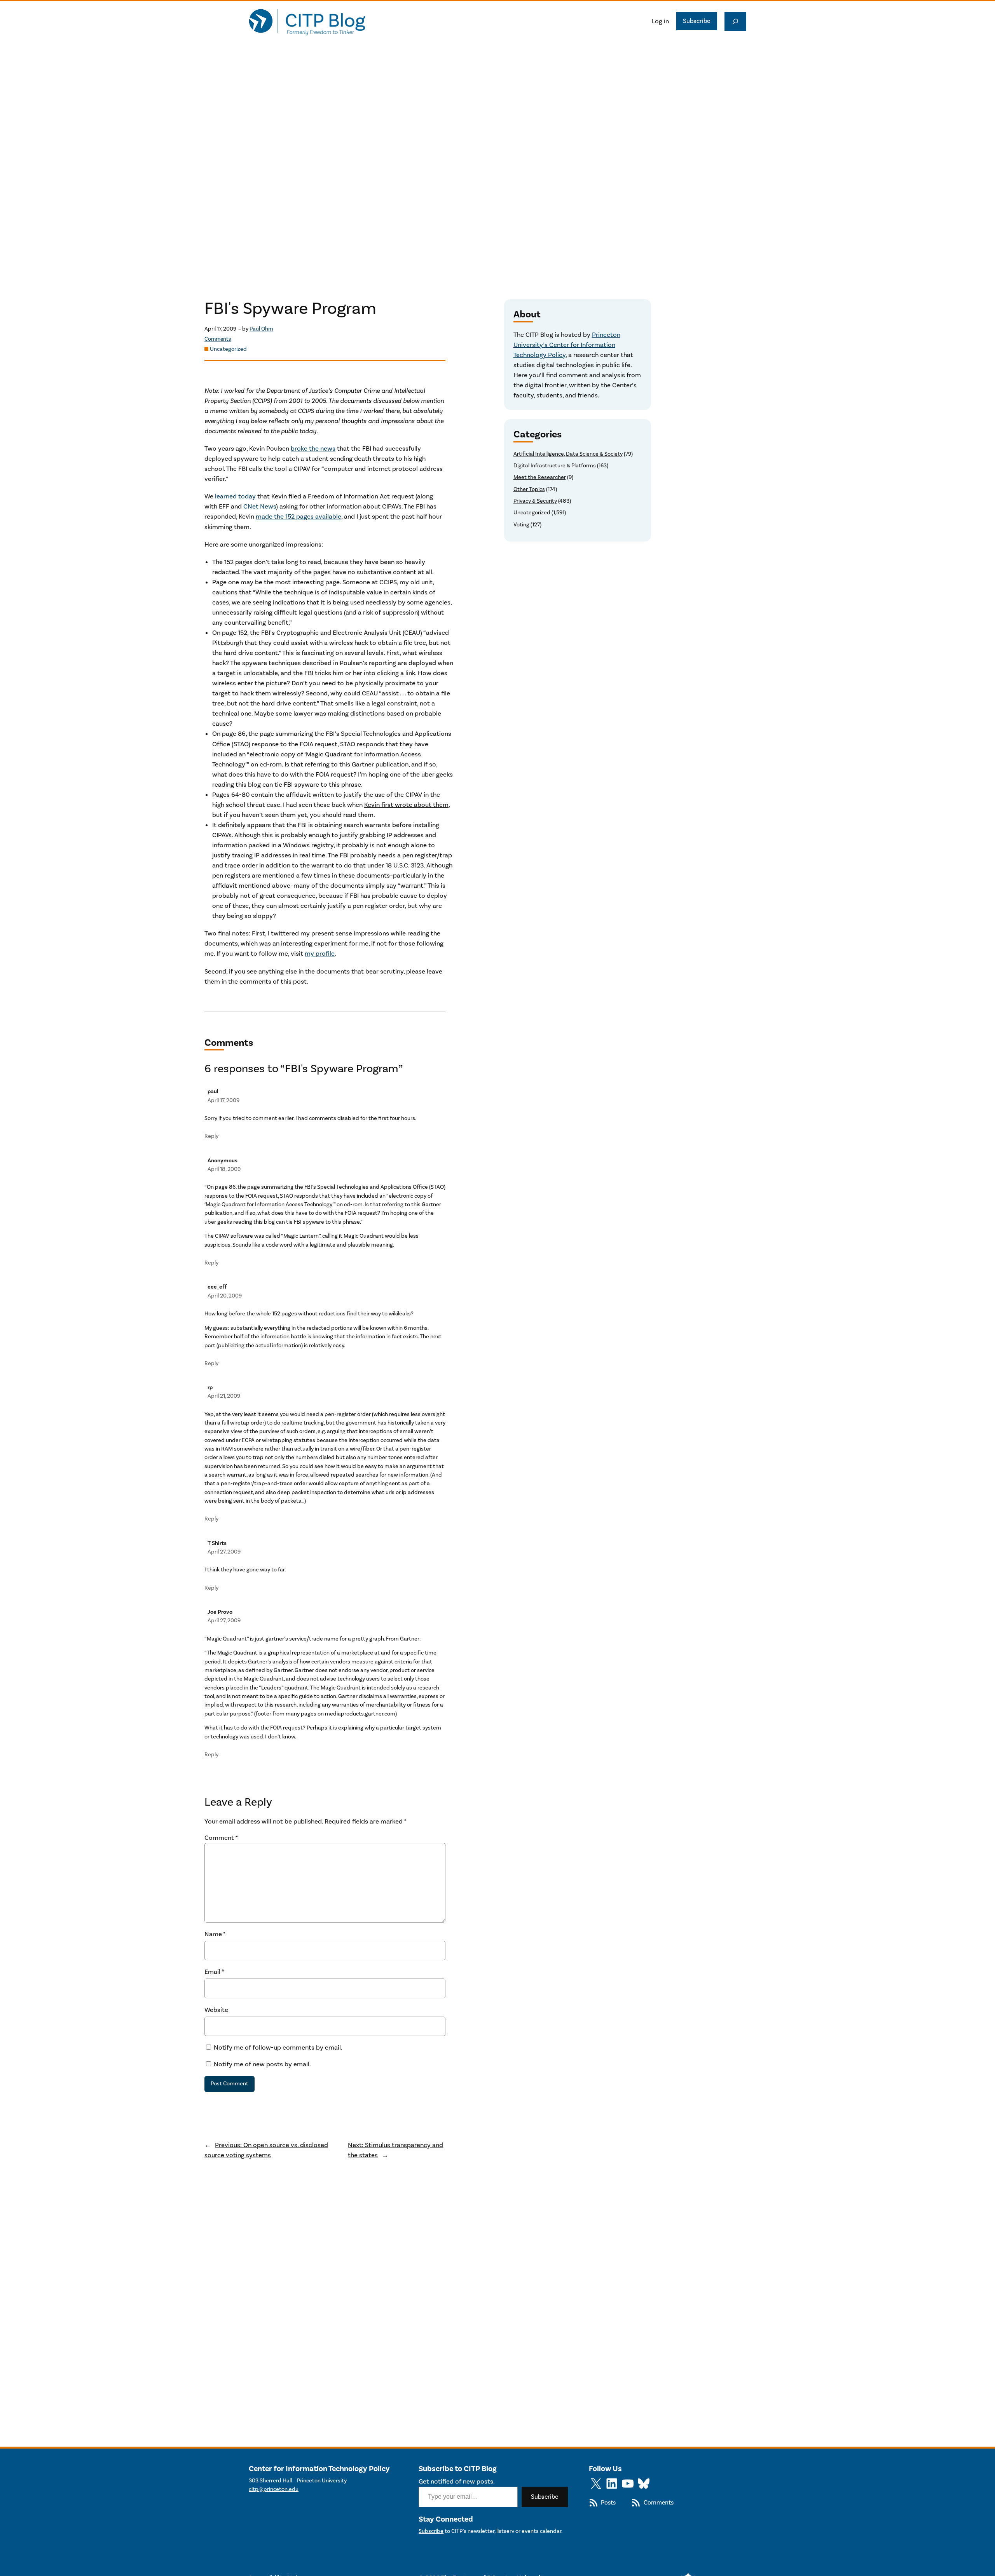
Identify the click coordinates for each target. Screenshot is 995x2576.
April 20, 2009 (225, 1296)
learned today (235, 496)
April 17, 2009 (223, 1100)
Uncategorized (228, 349)
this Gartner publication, (374, 765)
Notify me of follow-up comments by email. (278, 2048)
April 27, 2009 (224, 1552)
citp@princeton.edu (274, 2489)
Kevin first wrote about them (406, 805)
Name (215, 1934)
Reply (211, 1136)
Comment (221, 1838)
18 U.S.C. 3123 (405, 866)
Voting (521, 525)
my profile (320, 954)
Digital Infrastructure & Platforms (555, 466)
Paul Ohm (261, 329)
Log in (660, 21)
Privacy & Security (535, 501)
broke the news (313, 449)
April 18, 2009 (224, 1169)
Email (214, 1972)
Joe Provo (220, 1612)
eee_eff (217, 1287)
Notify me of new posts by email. (262, 2064)
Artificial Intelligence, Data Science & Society (568, 454)
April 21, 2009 (224, 1396)
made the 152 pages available (298, 517)
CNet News (260, 507)
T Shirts (217, 1543)
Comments (218, 339)
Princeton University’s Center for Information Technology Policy (567, 345)
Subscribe (697, 21)
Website (216, 2010)
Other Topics (529, 489)
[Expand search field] (735, 21)
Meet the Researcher (540, 477)
